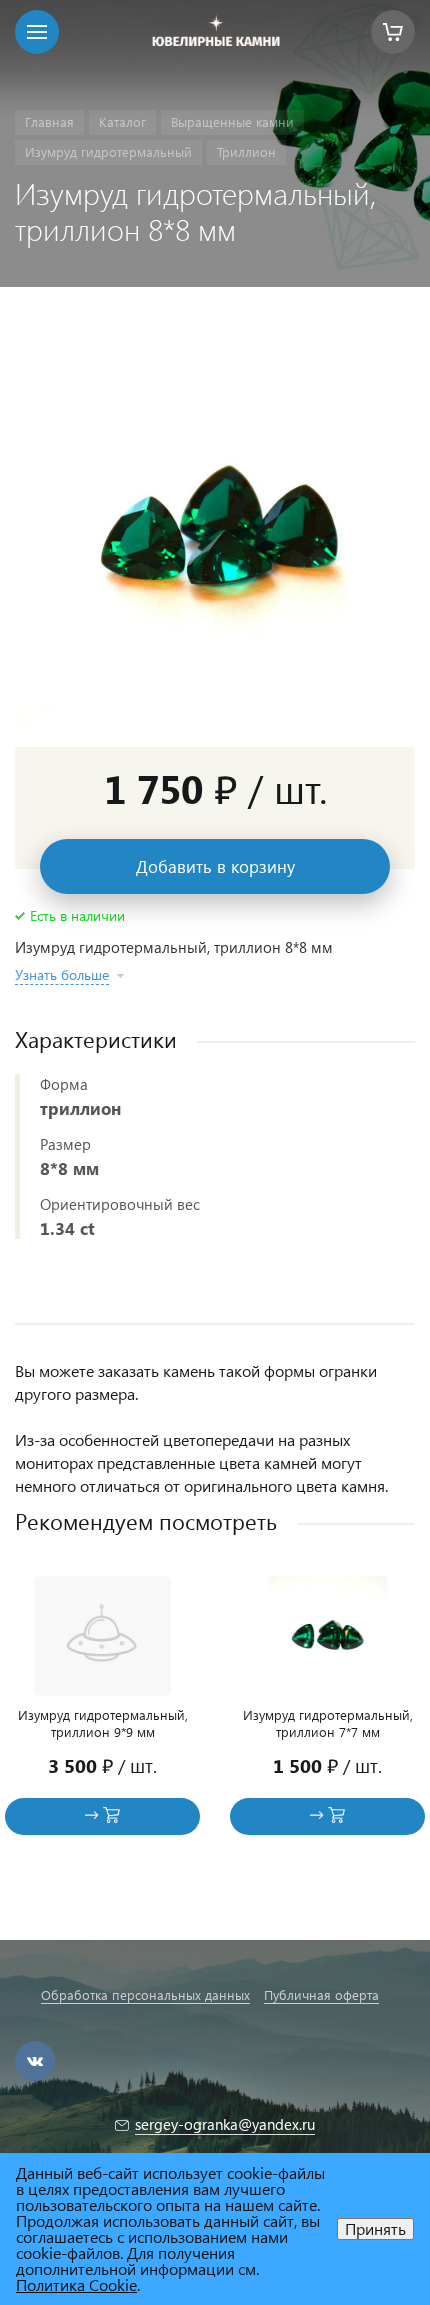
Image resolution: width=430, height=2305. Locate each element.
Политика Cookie (76, 2284)
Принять (375, 2228)
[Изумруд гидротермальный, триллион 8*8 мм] (215, 527)
